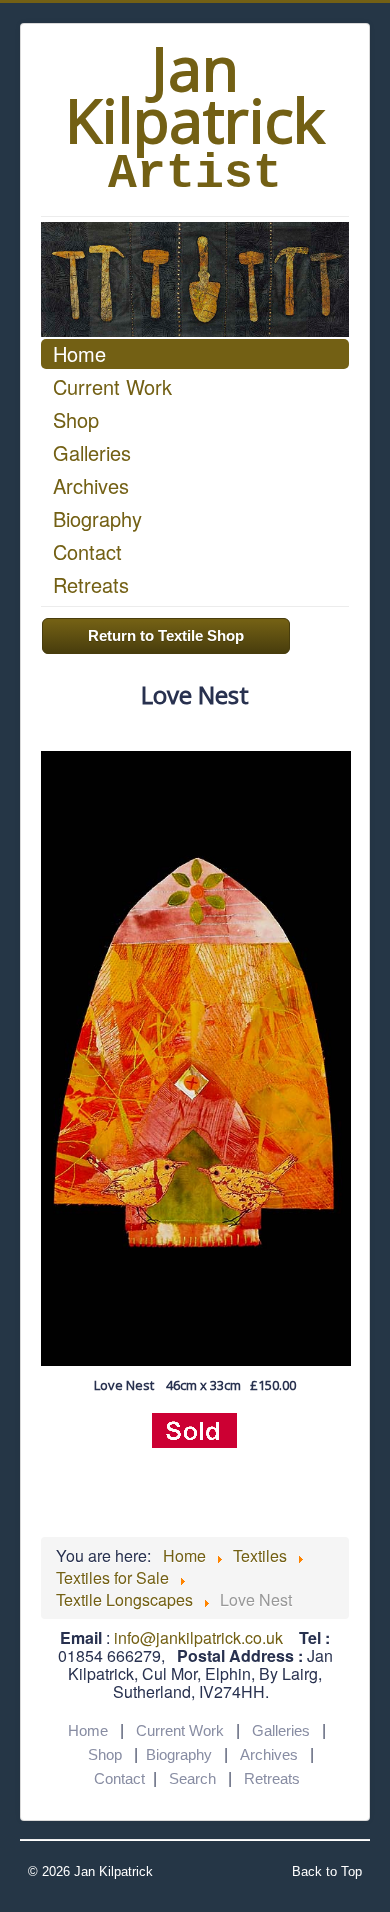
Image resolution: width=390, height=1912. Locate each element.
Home (79, 353)
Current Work (112, 386)
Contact (87, 551)
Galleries (92, 452)
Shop (76, 419)
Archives (91, 485)
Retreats (91, 584)
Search (192, 1778)
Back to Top (327, 1871)
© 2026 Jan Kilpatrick (90, 1871)
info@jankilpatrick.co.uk (198, 1637)
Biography (97, 518)
